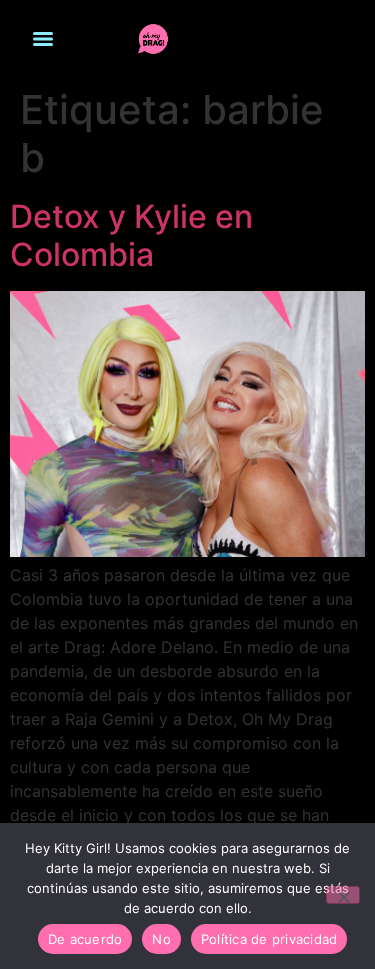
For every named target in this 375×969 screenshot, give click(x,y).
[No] (343, 895)
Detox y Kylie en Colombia (131, 235)
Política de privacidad (269, 939)
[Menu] (43, 39)
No (161, 939)
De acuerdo (85, 939)
